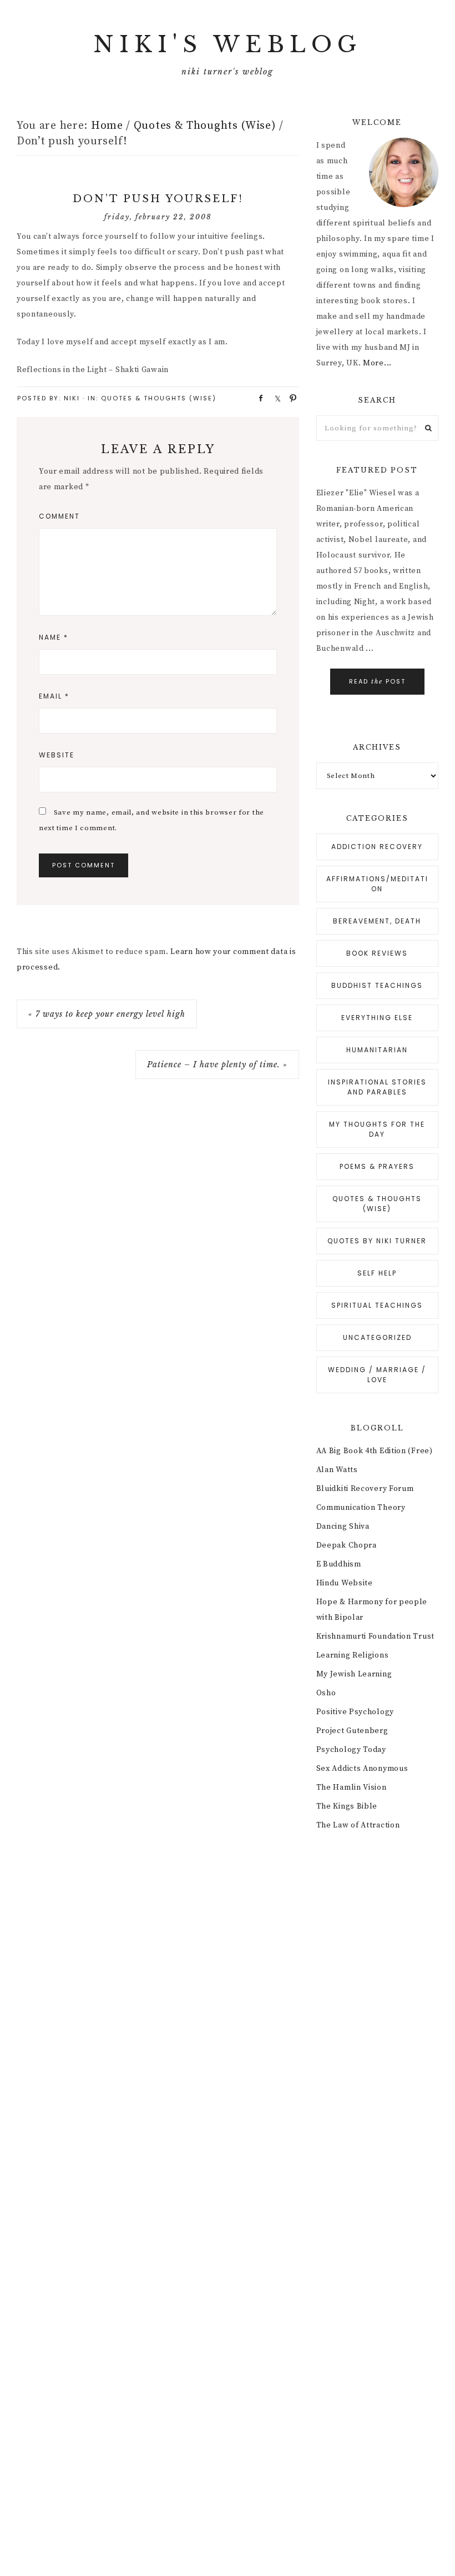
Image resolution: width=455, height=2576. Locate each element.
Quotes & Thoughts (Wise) (159, 398)
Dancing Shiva (343, 1526)
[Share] (257, 398)
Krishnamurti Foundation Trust (375, 1636)
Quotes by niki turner (377, 1241)
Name (54, 637)
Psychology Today (351, 1750)
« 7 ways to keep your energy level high (107, 1014)
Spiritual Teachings (377, 1305)
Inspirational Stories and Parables (377, 1087)
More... (377, 363)
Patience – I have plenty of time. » (217, 1064)
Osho (326, 1693)
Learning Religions (353, 1655)
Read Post (377, 681)
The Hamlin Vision (352, 1787)
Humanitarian (377, 1050)
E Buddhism (339, 1564)
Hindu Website (345, 1583)
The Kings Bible (347, 1806)
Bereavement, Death (377, 921)
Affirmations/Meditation (377, 884)
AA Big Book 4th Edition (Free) (375, 1451)
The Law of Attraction (358, 1825)
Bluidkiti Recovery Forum (365, 1489)
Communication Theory (361, 1508)
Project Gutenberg (352, 1731)
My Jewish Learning (354, 1674)
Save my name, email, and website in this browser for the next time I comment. (151, 820)
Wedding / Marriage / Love (377, 1375)
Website (57, 755)
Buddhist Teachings (377, 985)
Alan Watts (337, 1470)
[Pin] (290, 398)
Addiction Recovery (377, 847)
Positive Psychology (355, 1712)
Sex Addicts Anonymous (362, 1769)
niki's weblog (228, 44)
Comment (59, 516)
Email (54, 696)
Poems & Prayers (377, 1166)
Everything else (377, 1018)
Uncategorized (377, 1337)
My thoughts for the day (377, 1129)
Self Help (377, 1273)
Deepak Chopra (347, 1545)
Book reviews (377, 953)
